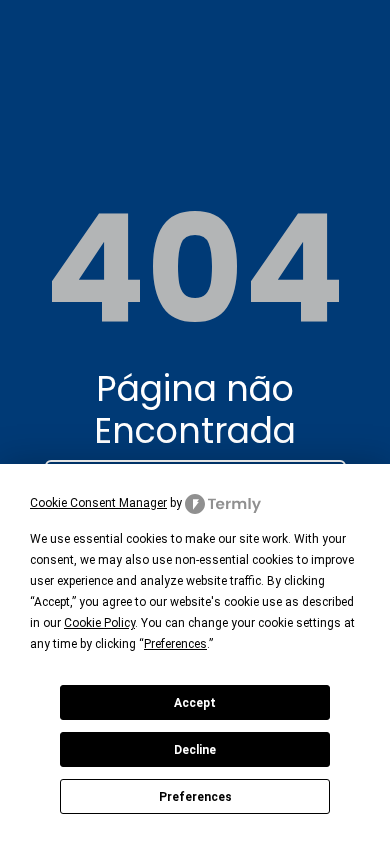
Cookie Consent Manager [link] (98, 503)
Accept (195, 703)
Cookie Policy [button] (99, 623)
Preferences (195, 797)
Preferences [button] (175, 644)
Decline (195, 750)
